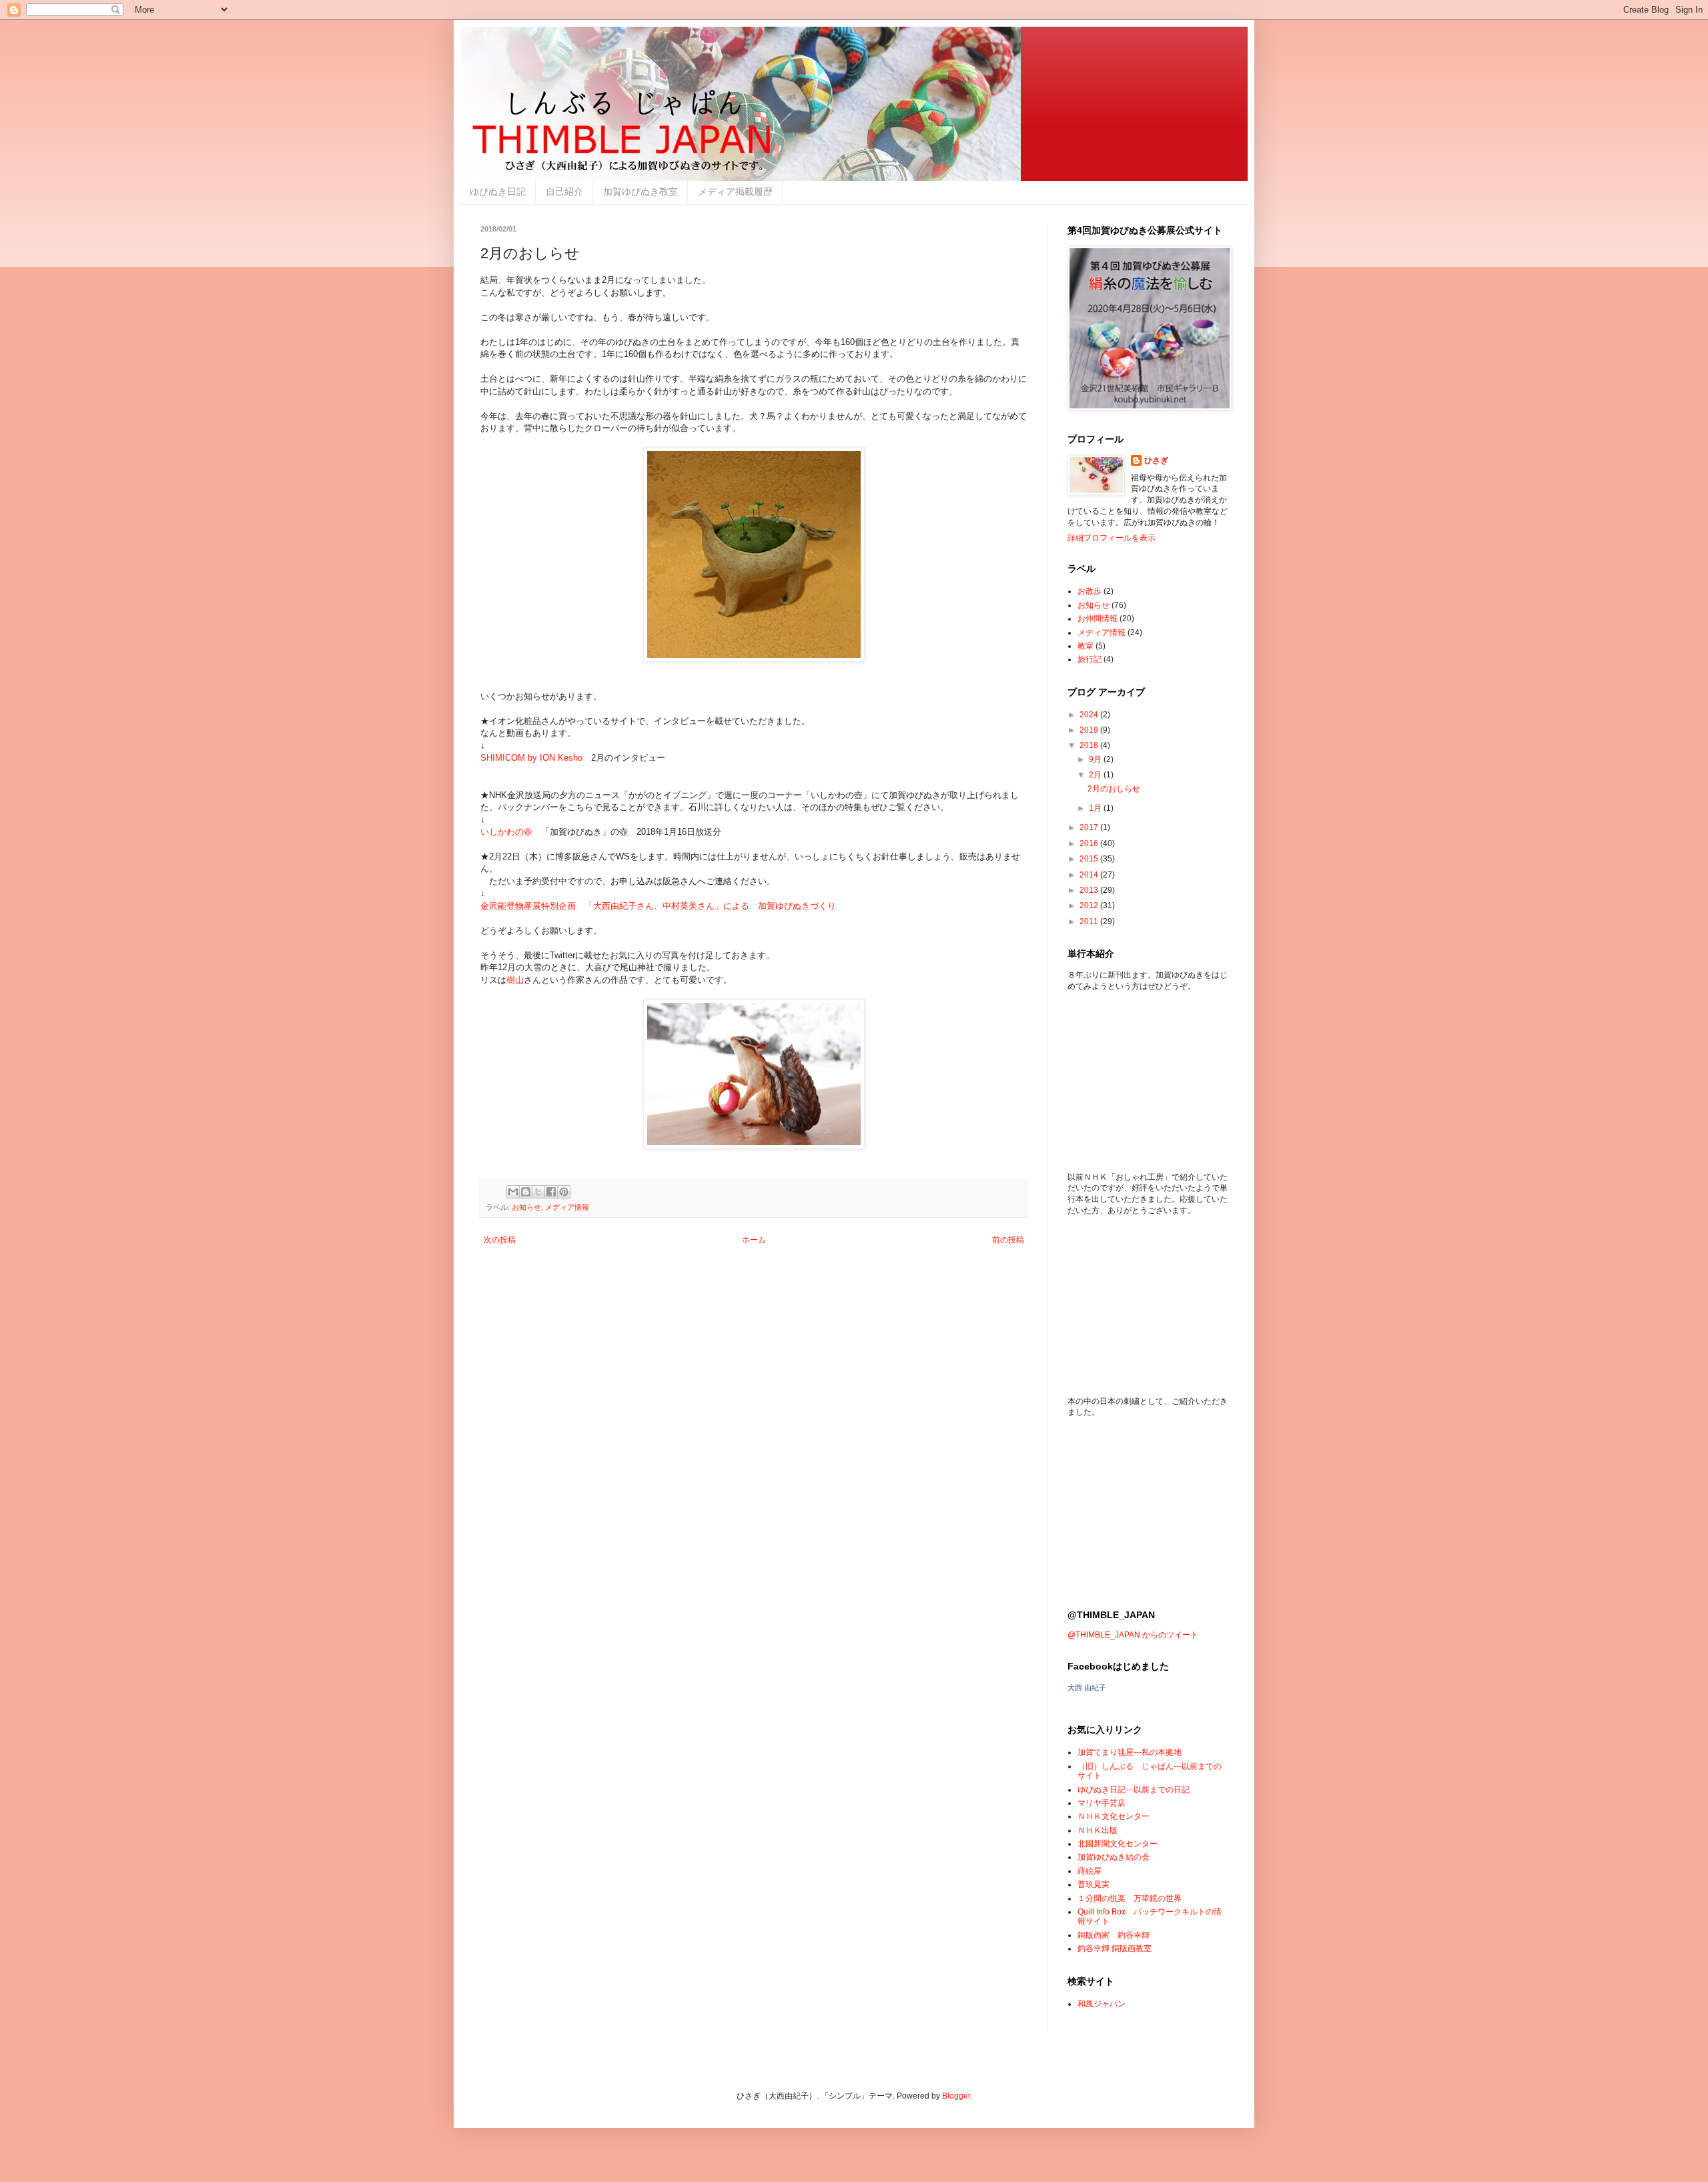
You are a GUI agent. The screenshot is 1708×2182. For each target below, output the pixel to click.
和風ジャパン (1102, 2004)
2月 (1096, 775)
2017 (1090, 827)
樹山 (515, 980)
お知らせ (526, 1207)
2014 (1090, 875)
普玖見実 (1094, 1884)
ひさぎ (1156, 460)
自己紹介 (564, 192)
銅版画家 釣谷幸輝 (1114, 1935)
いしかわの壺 (506, 832)
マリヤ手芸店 (1102, 1803)
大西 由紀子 (1087, 1688)
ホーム (754, 1240)
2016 (1090, 843)
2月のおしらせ (1114, 789)
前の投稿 (1008, 1240)
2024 (1090, 715)
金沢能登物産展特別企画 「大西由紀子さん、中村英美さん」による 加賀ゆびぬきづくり (658, 906)
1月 (1096, 808)
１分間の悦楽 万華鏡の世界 (1130, 1898)
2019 (1090, 730)
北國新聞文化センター (1118, 1844)
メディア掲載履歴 (735, 192)
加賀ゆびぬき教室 (640, 192)
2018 (1090, 745)
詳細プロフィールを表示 (1112, 538)
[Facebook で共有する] (551, 1192)
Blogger (956, 2096)
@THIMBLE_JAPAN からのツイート (1133, 1635)
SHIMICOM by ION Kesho (531, 758)
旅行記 (1090, 659)
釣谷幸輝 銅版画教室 (1115, 1948)
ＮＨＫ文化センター (1114, 1816)
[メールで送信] (513, 1192)
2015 (1090, 859)
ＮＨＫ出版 (1098, 1830)
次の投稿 (500, 1240)
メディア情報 (567, 1207)
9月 (1096, 759)
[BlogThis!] (526, 1192)
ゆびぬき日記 (498, 192)
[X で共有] (538, 1192)
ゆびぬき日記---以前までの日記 (1134, 1790)
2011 (1090, 922)
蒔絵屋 (1090, 1871)
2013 (1090, 890)
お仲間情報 (1098, 619)
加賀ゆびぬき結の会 (1114, 1857)
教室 (1086, 646)
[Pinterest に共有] (564, 1192)
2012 (1090, 905)
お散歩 (1090, 591)
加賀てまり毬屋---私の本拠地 (1130, 1752)
